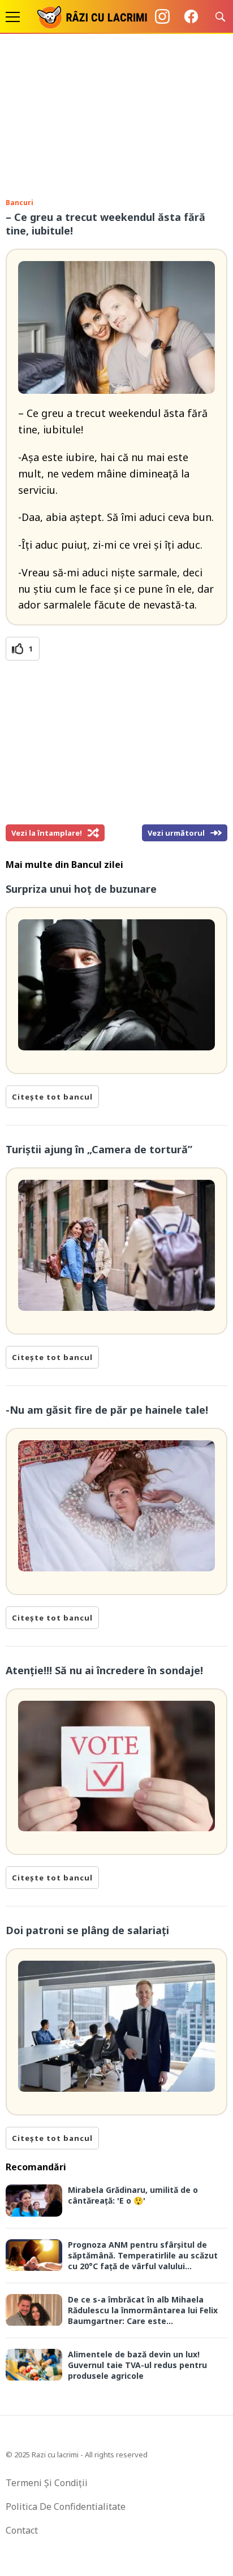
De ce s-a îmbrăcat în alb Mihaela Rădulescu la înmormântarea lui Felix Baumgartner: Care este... (143, 2310)
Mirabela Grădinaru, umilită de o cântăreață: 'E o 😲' (133, 2195)
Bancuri (20, 203)
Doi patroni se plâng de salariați (87, 1930)
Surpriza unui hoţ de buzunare (81, 889)
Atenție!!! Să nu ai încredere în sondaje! (104, 1670)
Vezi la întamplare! (47, 833)
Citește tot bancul (52, 1097)
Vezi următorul (176, 833)
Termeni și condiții (47, 2483)
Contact (22, 2530)
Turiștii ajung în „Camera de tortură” (99, 1149)
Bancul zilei (97, 865)
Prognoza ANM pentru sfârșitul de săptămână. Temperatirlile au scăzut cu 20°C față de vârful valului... (143, 2255)
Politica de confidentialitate (66, 2507)
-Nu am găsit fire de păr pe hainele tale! (107, 1410)
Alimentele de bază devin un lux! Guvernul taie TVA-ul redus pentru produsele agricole (137, 2365)
